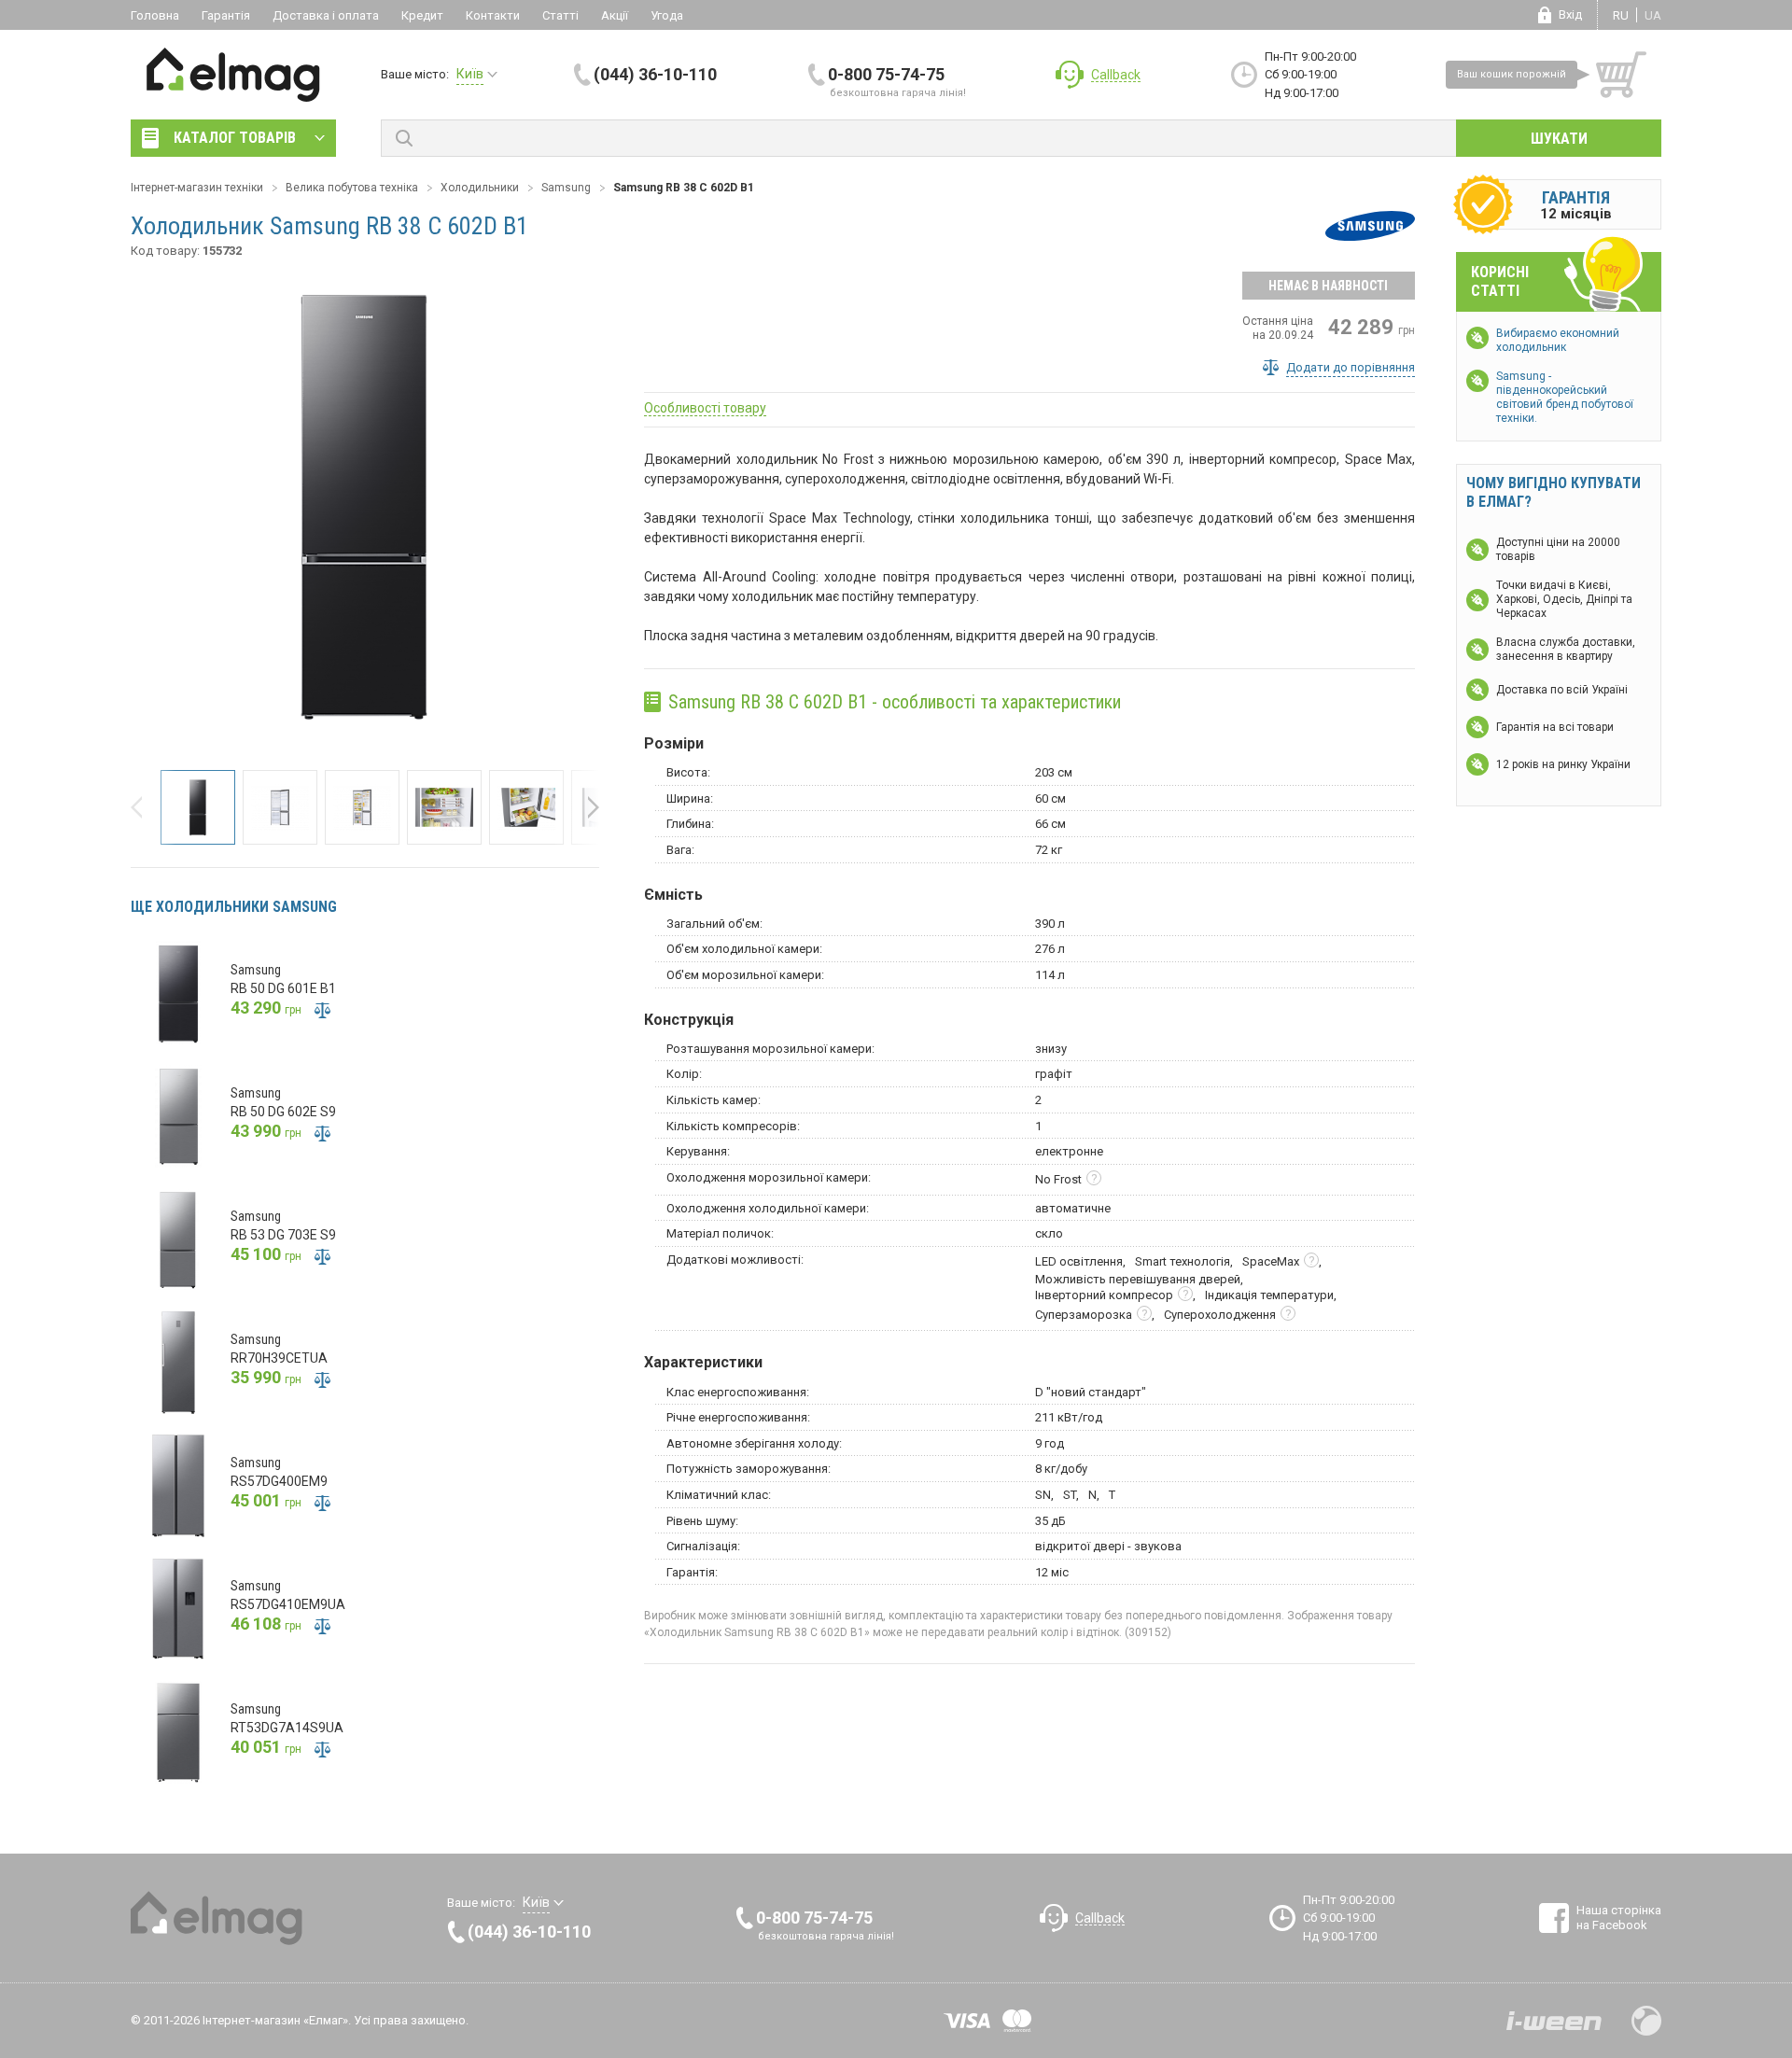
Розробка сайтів (1554, 2021)
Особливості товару (705, 408)
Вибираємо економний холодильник (1558, 340)
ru (1621, 15)
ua (1653, 15)
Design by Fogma (1646, 2021)
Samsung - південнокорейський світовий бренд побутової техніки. (1565, 397)
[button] (142, 807)
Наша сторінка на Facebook (1619, 1918)
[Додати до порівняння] (322, 1010)
